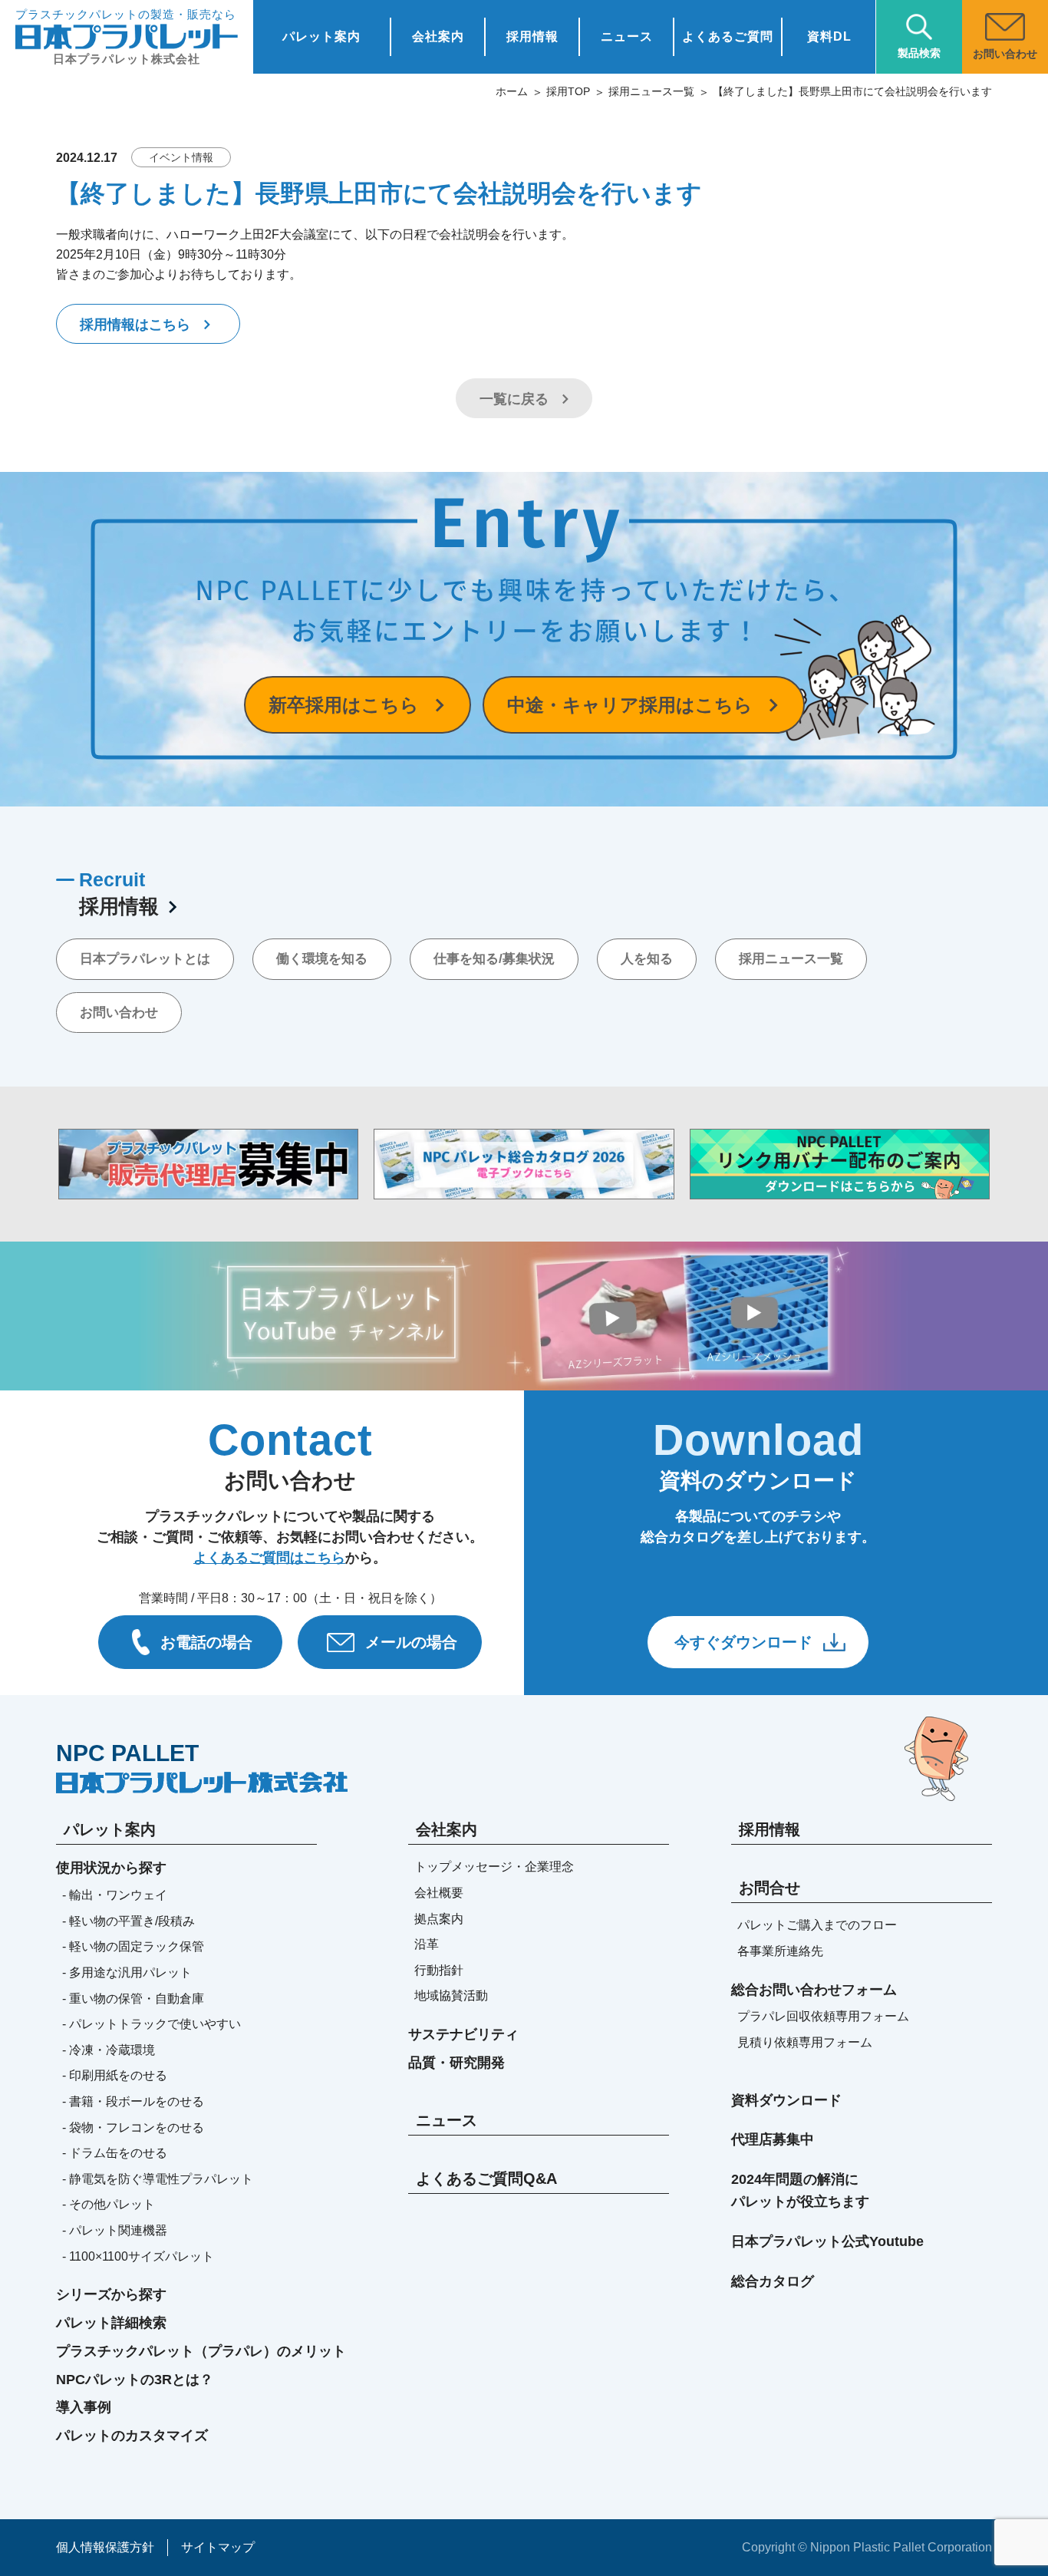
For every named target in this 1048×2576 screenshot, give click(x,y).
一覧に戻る (514, 399)
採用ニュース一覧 (651, 91)
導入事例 (84, 2407)
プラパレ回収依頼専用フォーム (823, 2016)
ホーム (512, 91)
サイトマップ (218, 2547)
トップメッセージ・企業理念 (494, 1867)
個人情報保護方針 (105, 2547)
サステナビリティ (463, 2034)
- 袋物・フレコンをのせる (133, 2127)
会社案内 (438, 36)
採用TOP (568, 91)
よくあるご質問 (728, 36)
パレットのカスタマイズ (132, 2436)
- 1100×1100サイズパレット (138, 2256)
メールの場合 (411, 1642)
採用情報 (532, 36)
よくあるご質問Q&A (486, 2179)
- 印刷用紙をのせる (115, 2075)
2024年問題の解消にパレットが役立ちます (800, 2190)
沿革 (427, 1944)
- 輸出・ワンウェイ (115, 1895)
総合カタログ (773, 2281)
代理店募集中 (773, 2139)
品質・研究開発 (456, 2063)
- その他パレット (109, 2204)
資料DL (829, 36)
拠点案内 (439, 1919)
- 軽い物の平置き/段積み (129, 1921)
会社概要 (439, 1893)
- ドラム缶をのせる (115, 2153)
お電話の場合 (206, 1642)
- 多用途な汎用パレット (127, 1972)
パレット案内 (321, 36)
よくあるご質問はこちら (269, 1558)
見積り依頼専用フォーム (805, 2042)
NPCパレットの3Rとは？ (135, 2380)
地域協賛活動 (451, 1995)
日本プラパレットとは (145, 959)
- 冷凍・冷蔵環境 (109, 2050)
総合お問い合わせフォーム (814, 1990)
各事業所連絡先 (780, 1951)
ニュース (627, 36)
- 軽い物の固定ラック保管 (133, 1946)
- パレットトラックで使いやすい (152, 2024)
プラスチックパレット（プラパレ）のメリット (201, 2351)
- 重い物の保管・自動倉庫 (133, 1999)
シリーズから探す (111, 2294)
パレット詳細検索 (111, 2323)
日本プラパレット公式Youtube (827, 2241)
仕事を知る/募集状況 (494, 959)
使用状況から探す (111, 1868)
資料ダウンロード (786, 2100)
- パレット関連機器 (115, 2230)
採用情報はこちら (135, 325)
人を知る (647, 959)
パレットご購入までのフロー (817, 1925)
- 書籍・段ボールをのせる (133, 2101)
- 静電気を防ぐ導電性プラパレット (158, 2179)
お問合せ (770, 1888)
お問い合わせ (119, 1013)
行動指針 (439, 1970)
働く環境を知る (322, 959)
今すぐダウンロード (743, 1642)
